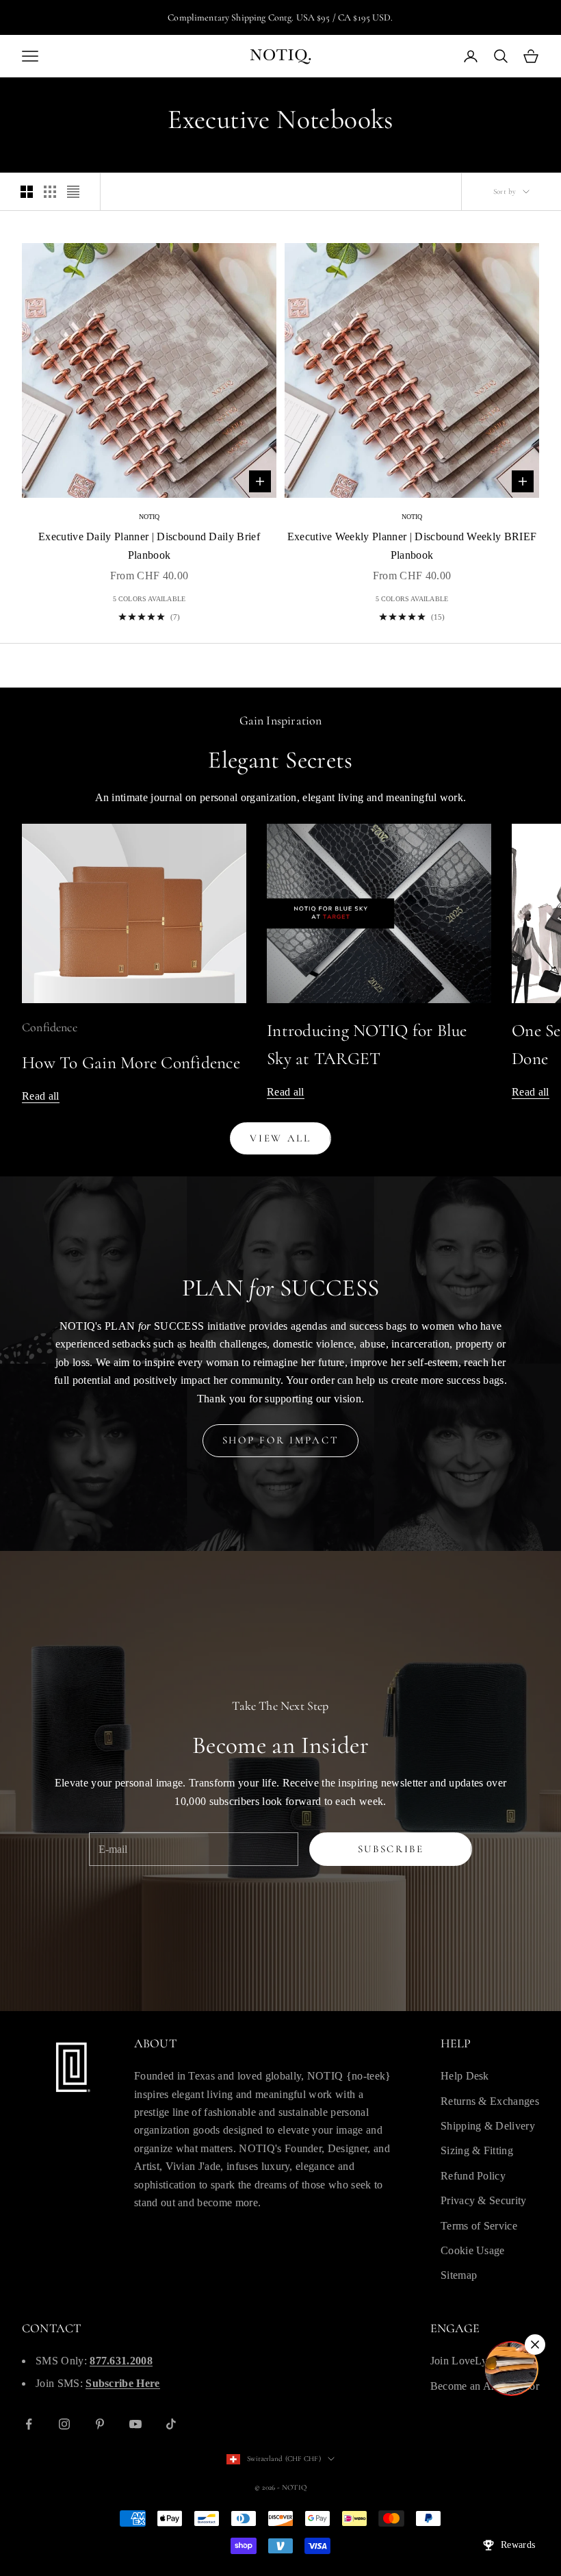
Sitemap (459, 2275)
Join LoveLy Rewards (480, 2361)
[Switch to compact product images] (73, 192)
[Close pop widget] (535, 2345)
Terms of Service (479, 2226)
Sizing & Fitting (477, 2150)
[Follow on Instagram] (64, 2424)
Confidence (50, 1027)
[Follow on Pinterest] (100, 2424)
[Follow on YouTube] (135, 2424)
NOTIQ (149, 517)
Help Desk (465, 2076)
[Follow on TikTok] (171, 2424)
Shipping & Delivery (488, 2126)
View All (280, 1138)
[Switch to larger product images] (27, 192)
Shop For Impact (281, 1440)
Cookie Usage (473, 2250)
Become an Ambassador (485, 2386)
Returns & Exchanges (490, 2101)
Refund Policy (473, 2176)
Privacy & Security (484, 2200)
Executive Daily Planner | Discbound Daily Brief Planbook (149, 545)
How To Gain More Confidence (131, 1063)
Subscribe (391, 1849)
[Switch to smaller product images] (50, 192)
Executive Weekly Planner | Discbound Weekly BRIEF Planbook (412, 545)
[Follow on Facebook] (29, 2424)
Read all (41, 1096)
